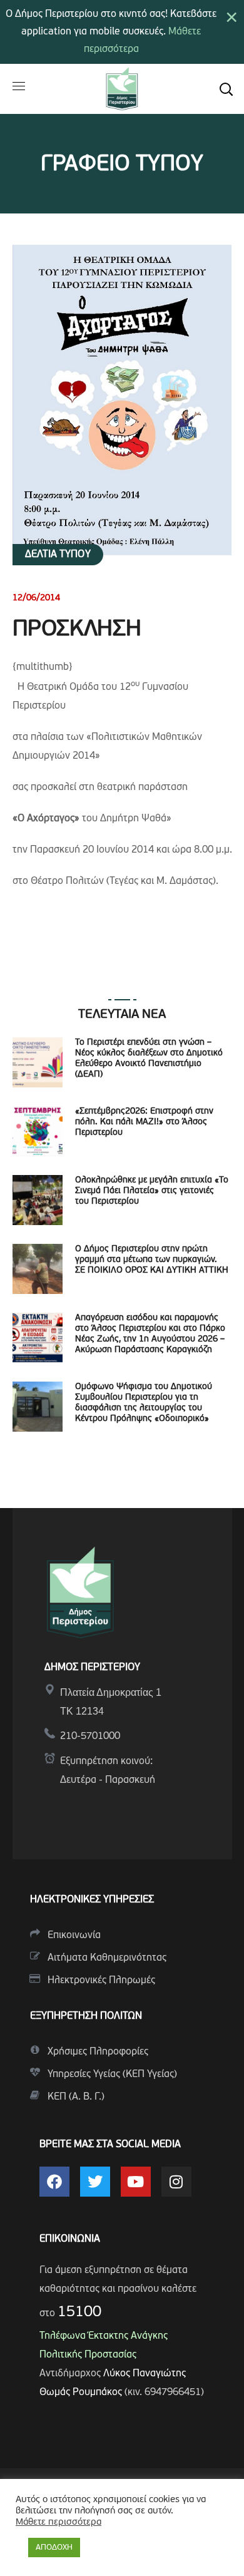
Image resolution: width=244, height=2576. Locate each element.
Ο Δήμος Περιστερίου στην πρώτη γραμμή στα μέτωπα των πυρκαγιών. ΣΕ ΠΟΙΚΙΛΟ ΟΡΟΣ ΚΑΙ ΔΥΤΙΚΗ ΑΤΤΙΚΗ (152, 1260)
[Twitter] (95, 2182)
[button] (226, 89)
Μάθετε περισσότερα (58, 2522)
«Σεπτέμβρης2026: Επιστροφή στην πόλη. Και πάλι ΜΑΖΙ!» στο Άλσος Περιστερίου (144, 1122)
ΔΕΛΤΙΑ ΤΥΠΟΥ (58, 555)
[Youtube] (136, 2182)
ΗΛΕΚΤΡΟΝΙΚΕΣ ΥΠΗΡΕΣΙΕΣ (92, 1900)
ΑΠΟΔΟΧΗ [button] (54, 2548)
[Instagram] (176, 2182)
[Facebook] (54, 2182)
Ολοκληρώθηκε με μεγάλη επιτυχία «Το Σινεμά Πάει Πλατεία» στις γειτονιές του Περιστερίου (152, 1191)
